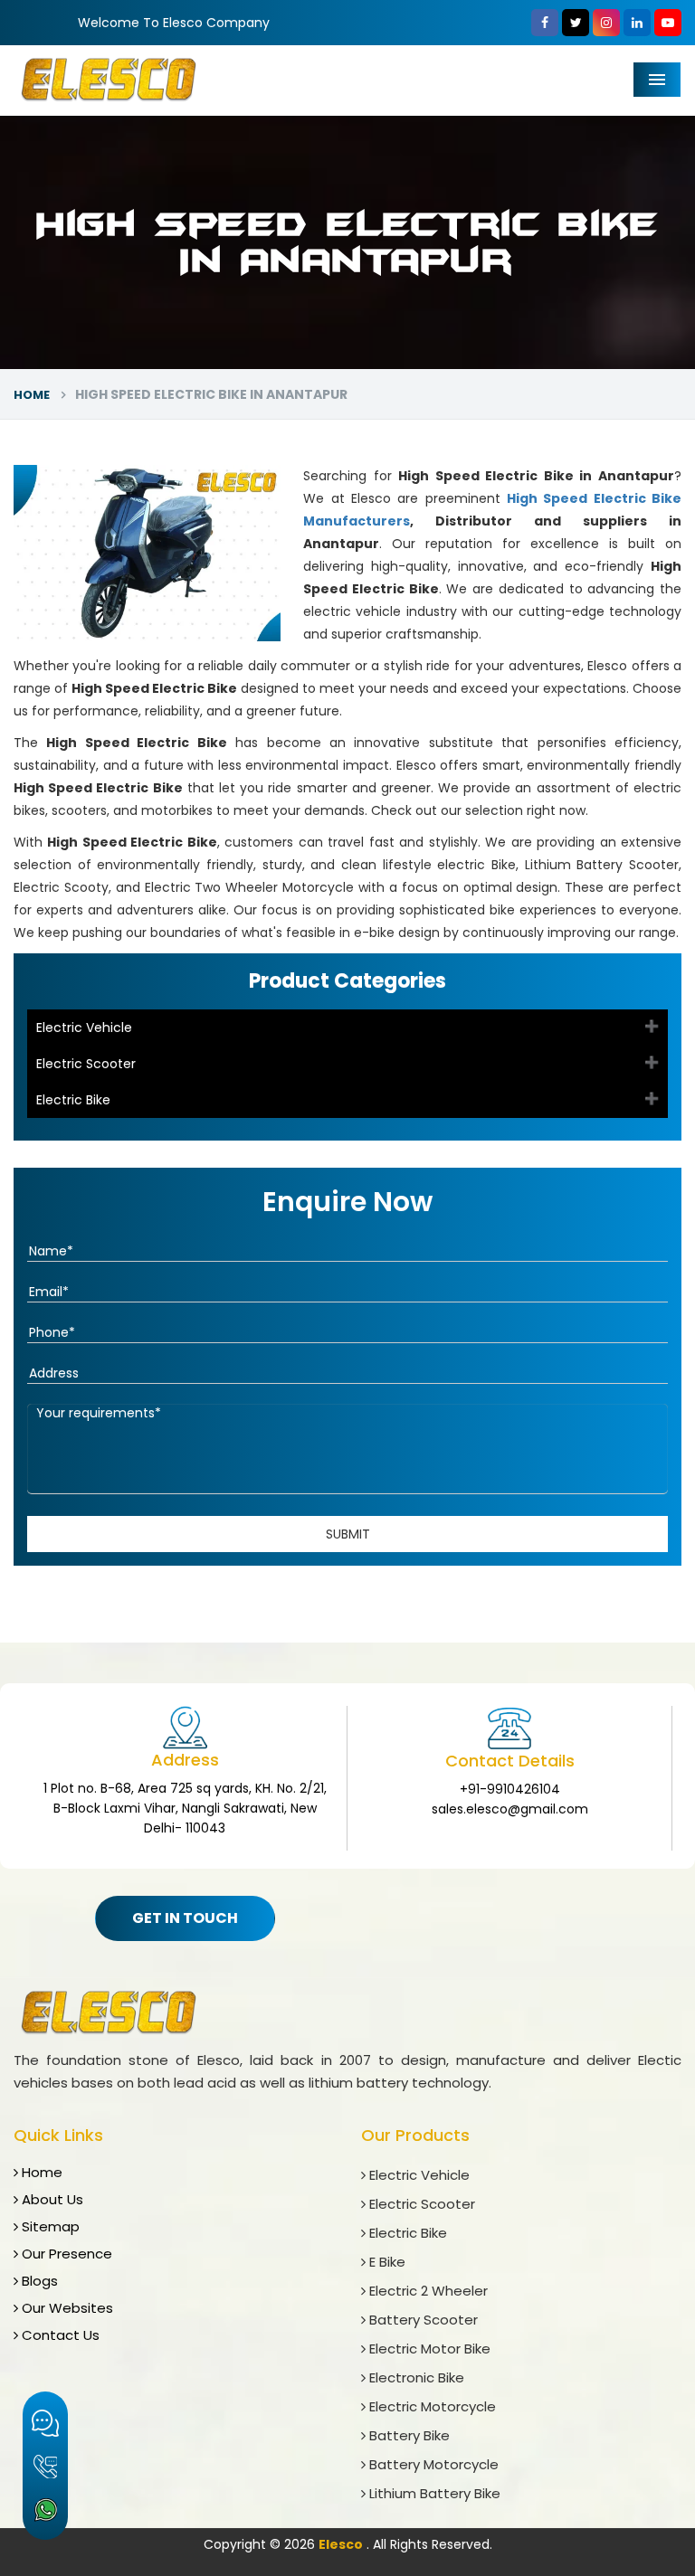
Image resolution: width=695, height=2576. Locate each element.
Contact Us (59, 2335)
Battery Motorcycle (432, 2464)
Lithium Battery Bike (433, 2493)
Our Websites (66, 2308)
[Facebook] (545, 23)
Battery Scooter (422, 2320)
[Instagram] (606, 23)
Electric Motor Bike (428, 2349)
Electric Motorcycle (431, 2406)
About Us (51, 2199)
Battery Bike (408, 2435)
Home (32, 395)
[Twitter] (576, 23)
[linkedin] (637, 23)
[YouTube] (668, 23)
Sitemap (49, 2226)
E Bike (386, 2262)
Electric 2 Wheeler (427, 2291)
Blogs (38, 2281)
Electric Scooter (86, 1064)
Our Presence (65, 2254)
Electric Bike (73, 1100)
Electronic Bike (415, 2377)
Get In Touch (185, 1918)
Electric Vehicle (84, 1028)
